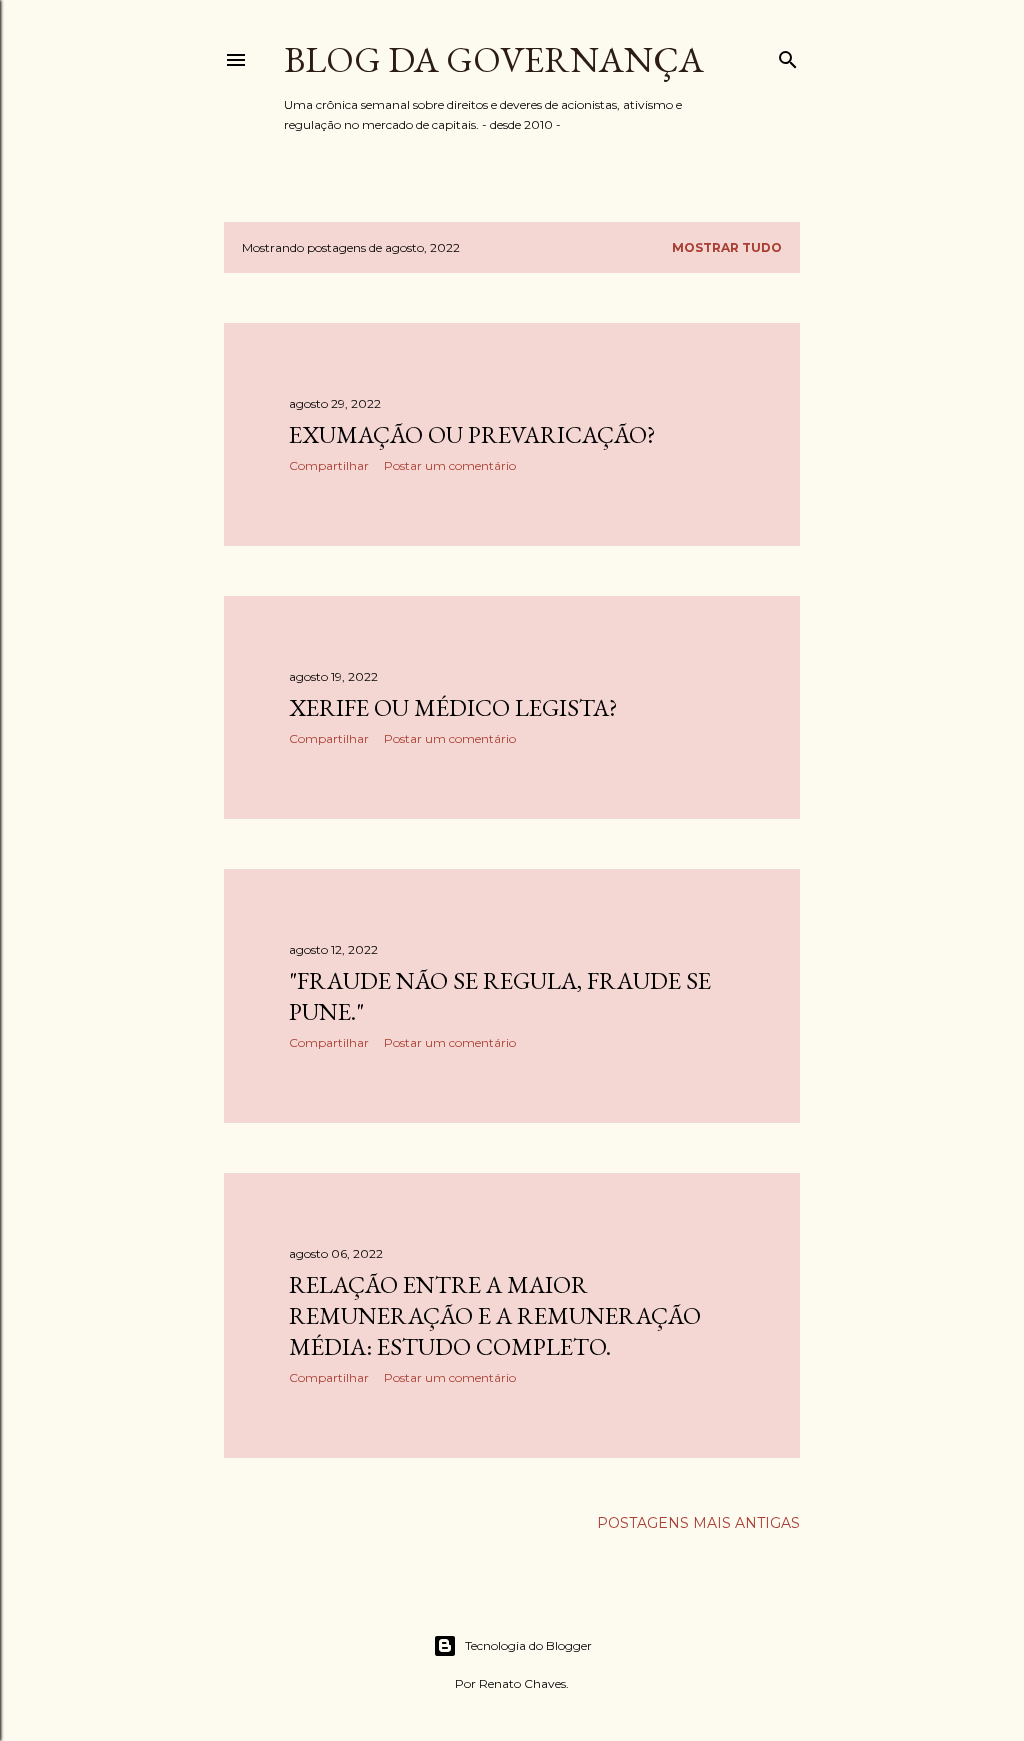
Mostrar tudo (727, 247)
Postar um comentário (450, 465)
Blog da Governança (494, 59)
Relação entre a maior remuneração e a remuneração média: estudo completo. (495, 1315)
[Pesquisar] (788, 55)
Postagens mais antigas (698, 1523)
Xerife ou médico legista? (453, 707)
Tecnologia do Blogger (528, 1645)
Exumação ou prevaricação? (472, 434)
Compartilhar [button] (329, 465)
